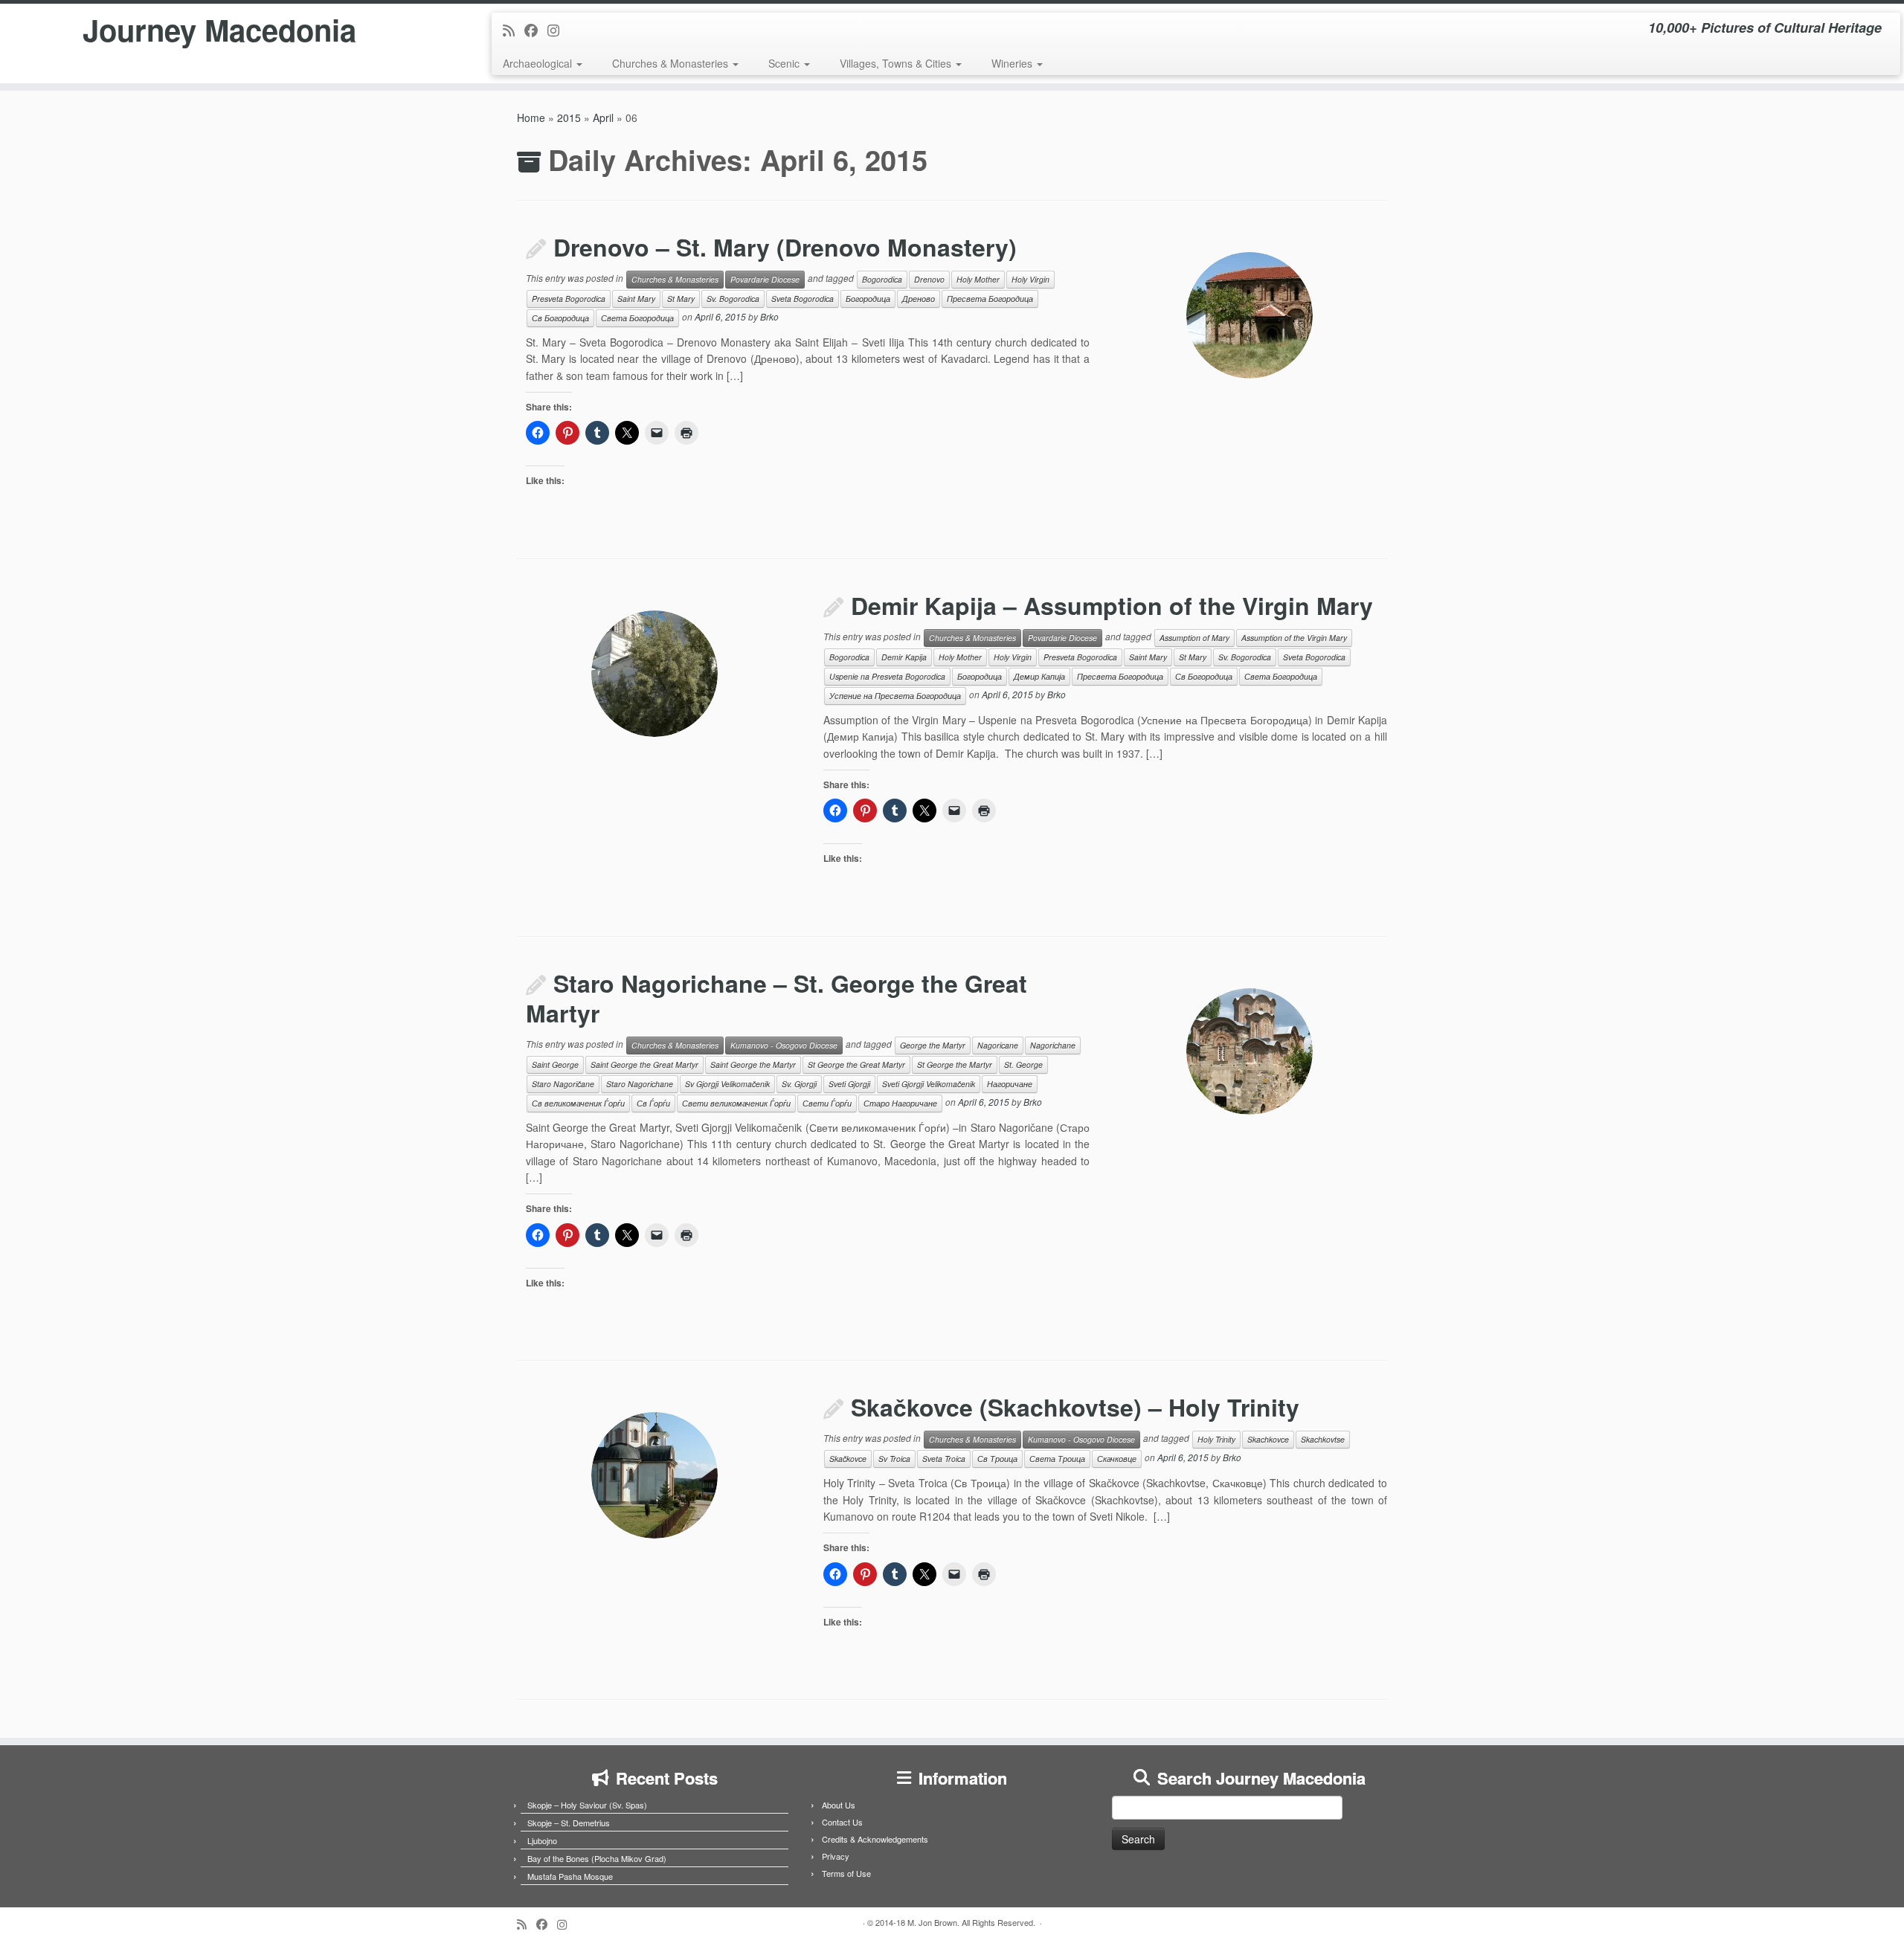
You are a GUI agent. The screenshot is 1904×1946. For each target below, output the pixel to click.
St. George (1023, 1064)
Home (531, 117)
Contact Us (842, 1822)
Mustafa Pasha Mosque (570, 1876)
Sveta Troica (944, 1459)
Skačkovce (848, 1459)
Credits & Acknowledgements (875, 1839)
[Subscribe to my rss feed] (514, 30)
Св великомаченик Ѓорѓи (578, 1103)
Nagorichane (1053, 1045)
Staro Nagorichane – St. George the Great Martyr (776, 998)
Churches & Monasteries (672, 63)
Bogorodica (882, 279)
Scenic (785, 63)
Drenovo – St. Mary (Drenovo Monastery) (785, 247)
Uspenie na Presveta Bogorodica (887, 676)
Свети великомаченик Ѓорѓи (736, 1103)
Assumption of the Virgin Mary (1294, 638)
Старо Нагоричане (900, 1103)
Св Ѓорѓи (653, 1103)
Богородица (868, 299)
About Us (839, 1805)
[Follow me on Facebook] (536, 30)
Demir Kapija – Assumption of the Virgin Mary (1112, 605)
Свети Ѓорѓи (827, 1103)
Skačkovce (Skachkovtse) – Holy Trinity (1075, 1407)
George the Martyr (933, 1045)
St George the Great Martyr (856, 1064)
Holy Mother (978, 279)
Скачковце (1117, 1459)
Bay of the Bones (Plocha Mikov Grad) (597, 1858)
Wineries (1013, 63)
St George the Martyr (955, 1064)
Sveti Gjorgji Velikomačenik (929, 1084)
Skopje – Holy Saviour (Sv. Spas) (587, 1805)
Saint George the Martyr (753, 1064)
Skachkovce (1268, 1439)
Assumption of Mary (1194, 638)
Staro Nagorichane (640, 1084)
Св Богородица (560, 318)
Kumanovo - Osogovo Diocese (784, 1045)
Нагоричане (1010, 1084)
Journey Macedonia (219, 30)
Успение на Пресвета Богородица (895, 696)
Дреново (919, 299)
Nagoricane (998, 1045)
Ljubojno (542, 1840)
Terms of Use (846, 1873)
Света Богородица (637, 318)
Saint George (555, 1064)
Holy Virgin (1030, 279)
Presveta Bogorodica (569, 299)
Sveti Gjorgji (849, 1084)
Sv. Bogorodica (733, 299)
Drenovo (929, 279)
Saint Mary (636, 299)
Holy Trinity (1216, 1439)
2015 (569, 117)
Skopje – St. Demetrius (569, 1823)
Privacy (836, 1856)
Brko (769, 316)
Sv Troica (894, 1459)
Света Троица (1057, 1459)
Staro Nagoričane (563, 1084)
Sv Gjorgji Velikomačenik (727, 1084)
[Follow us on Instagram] (558, 30)
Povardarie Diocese (765, 279)
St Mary (681, 299)
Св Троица (997, 1459)
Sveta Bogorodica (803, 299)
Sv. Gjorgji (799, 1084)
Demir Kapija (904, 657)
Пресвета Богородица (990, 299)
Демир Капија (1039, 676)
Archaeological (539, 63)
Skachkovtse (1323, 1439)
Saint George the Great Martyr (644, 1064)
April (603, 117)
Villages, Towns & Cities (897, 63)
